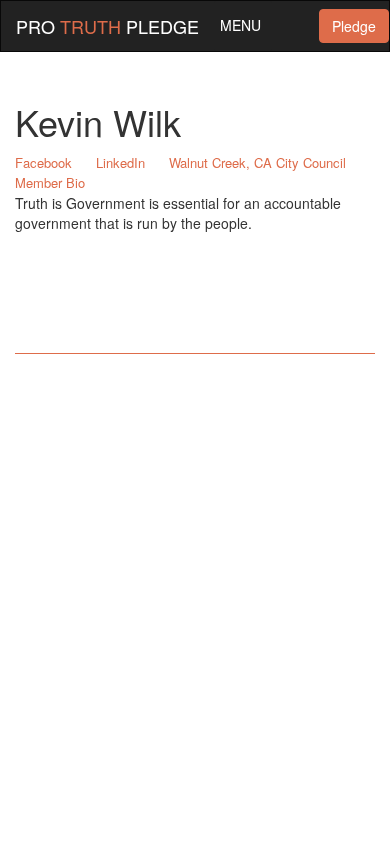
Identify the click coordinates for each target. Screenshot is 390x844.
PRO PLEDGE (107, 26)
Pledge (354, 26)
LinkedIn (120, 162)
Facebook (43, 162)
